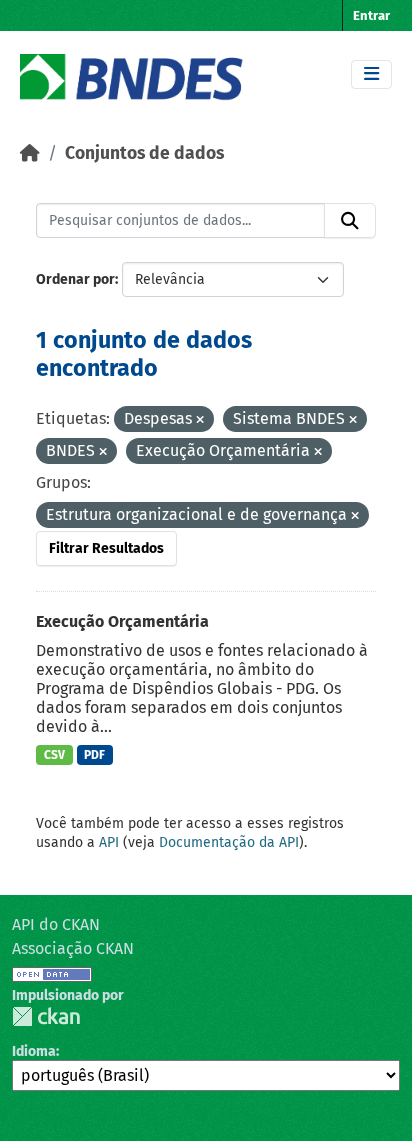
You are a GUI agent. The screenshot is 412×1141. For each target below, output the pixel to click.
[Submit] (350, 221)
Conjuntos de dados (144, 153)
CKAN (46, 1016)
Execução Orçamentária (122, 621)
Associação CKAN (73, 948)
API (109, 842)
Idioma (34, 1051)
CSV (54, 755)
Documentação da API (229, 842)
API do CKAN (56, 924)
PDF (94, 755)
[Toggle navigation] (371, 74)
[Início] (30, 153)
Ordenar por (75, 279)
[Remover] (200, 420)
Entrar (371, 15)
